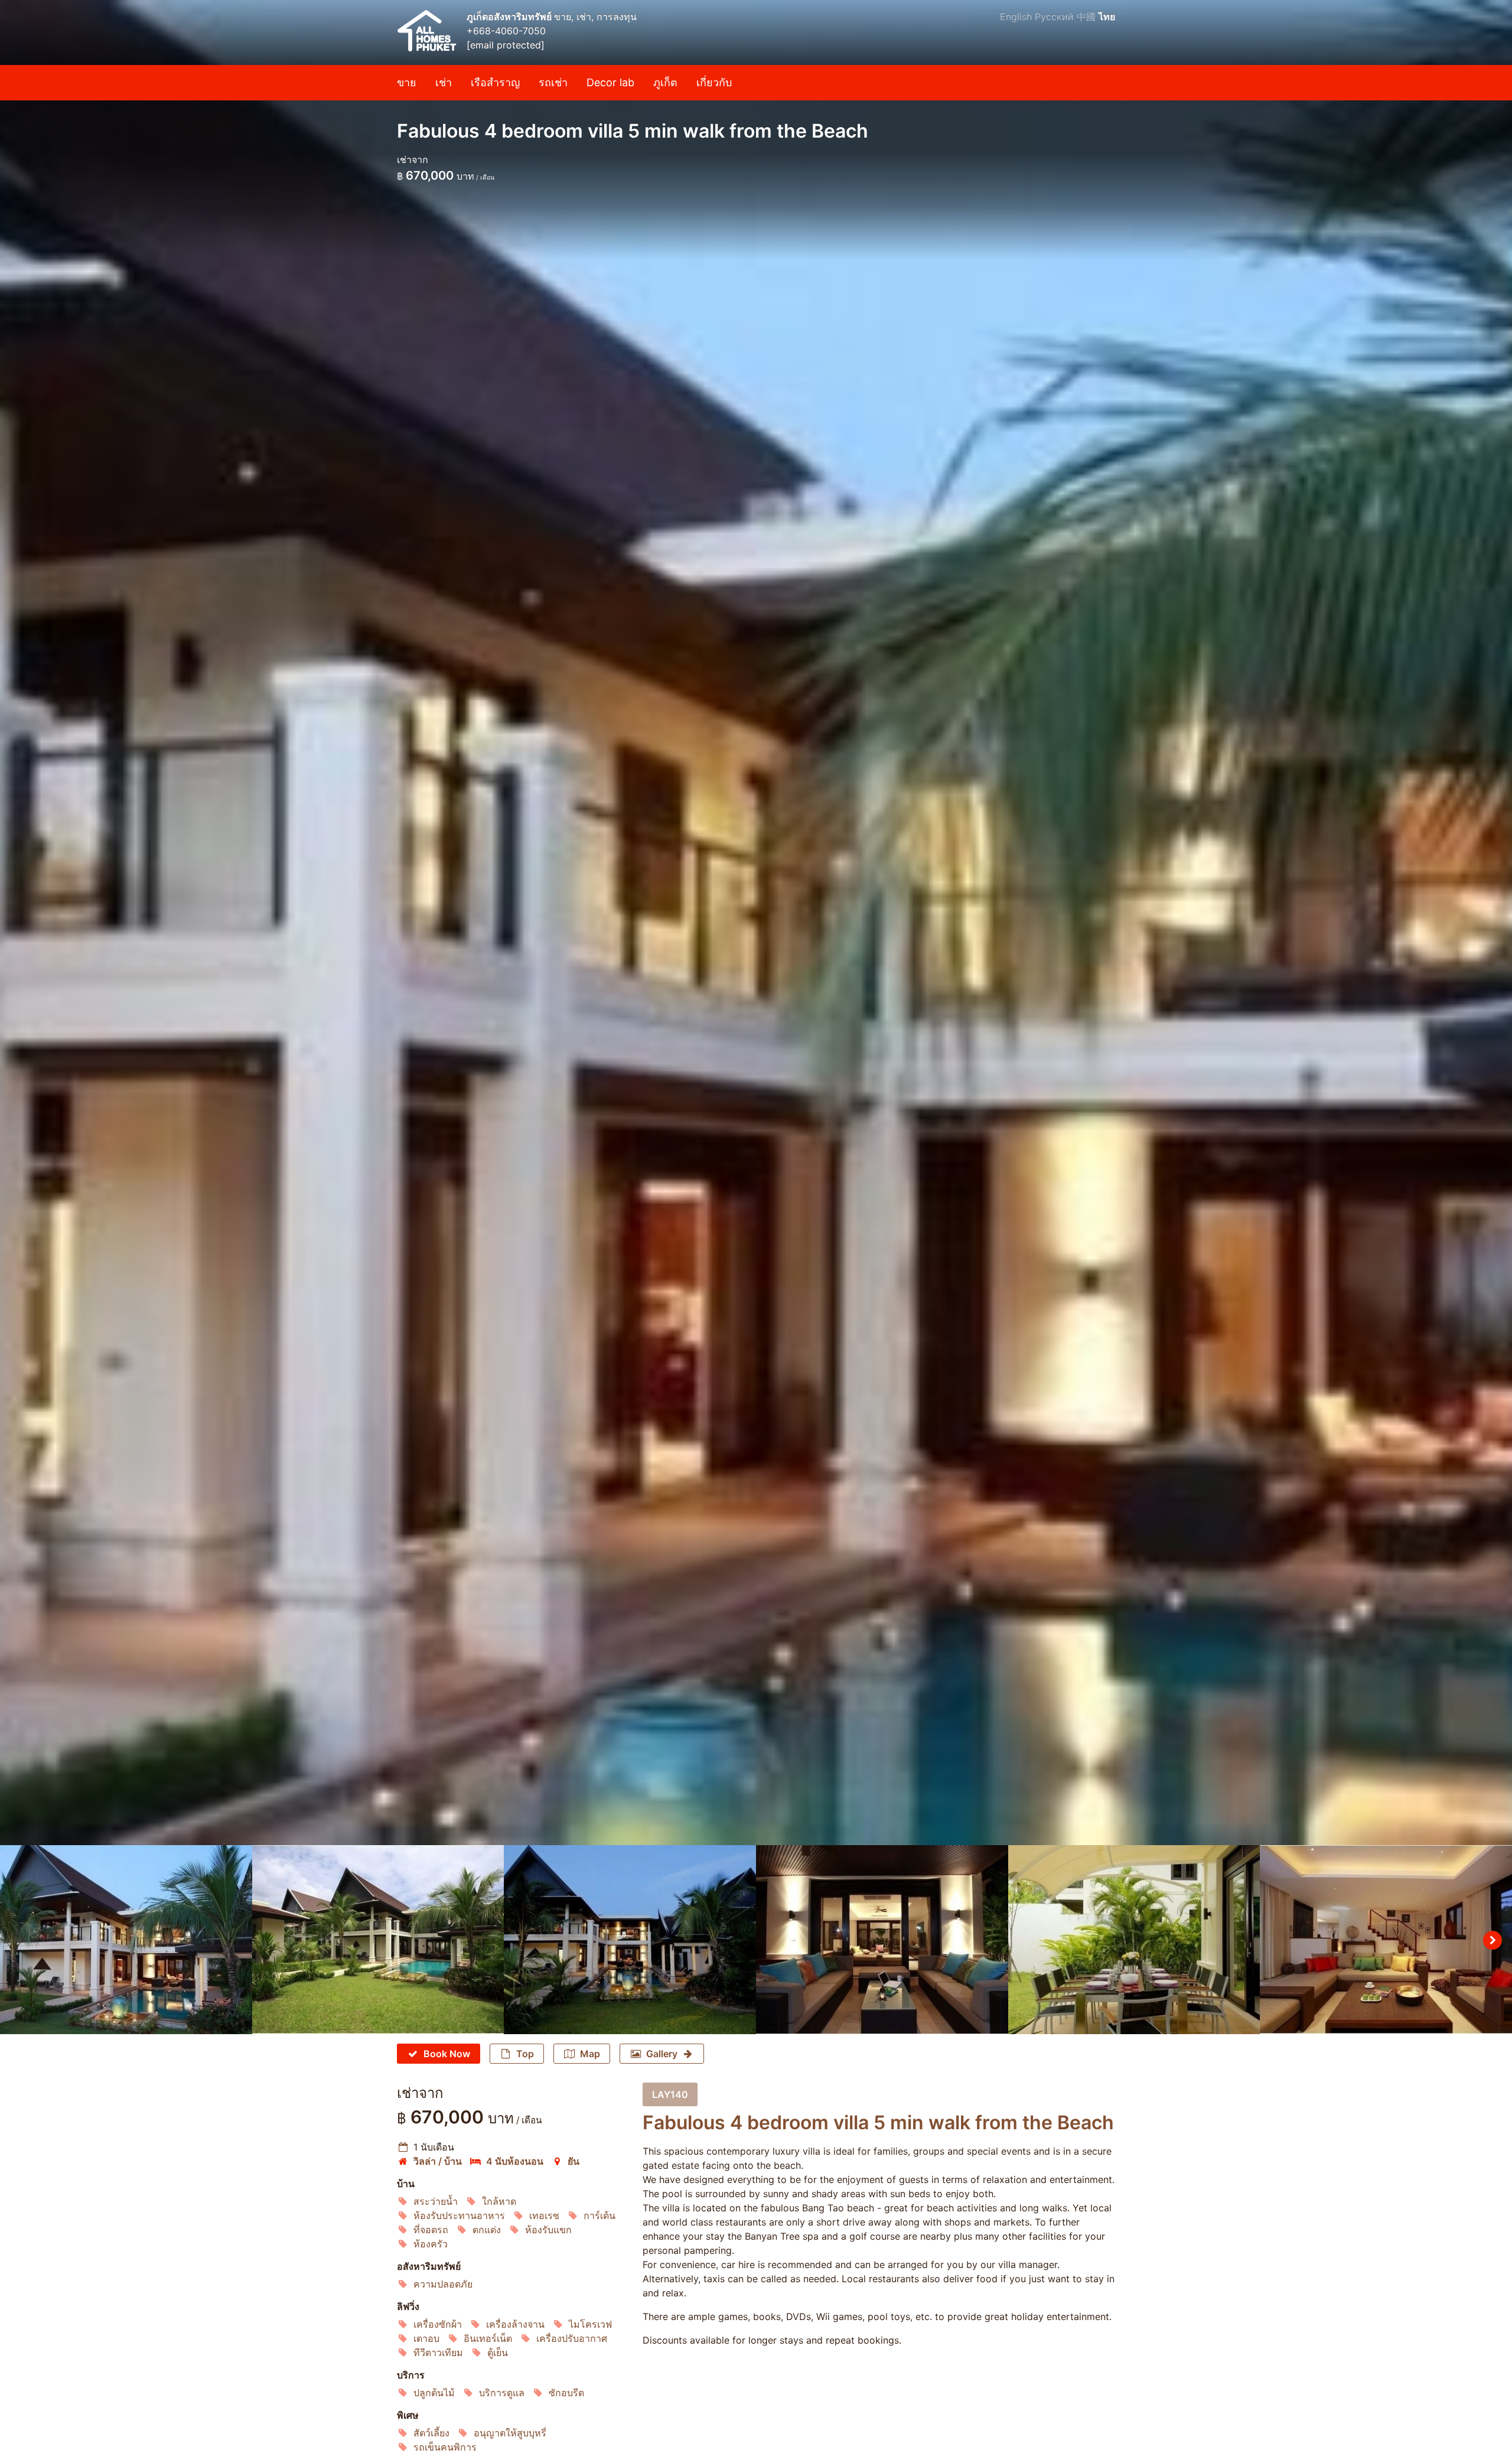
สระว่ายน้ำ (436, 2201)
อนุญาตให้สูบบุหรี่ (510, 2433)
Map (590, 2054)
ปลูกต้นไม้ (434, 2393)
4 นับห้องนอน (515, 2161)
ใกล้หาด (499, 2201)
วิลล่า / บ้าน (438, 2161)
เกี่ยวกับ (714, 82)
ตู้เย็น (498, 2353)
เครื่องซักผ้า (438, 2324)
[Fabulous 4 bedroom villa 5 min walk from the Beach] (756, 923)
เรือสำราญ (495, 82)
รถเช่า (553, 82)
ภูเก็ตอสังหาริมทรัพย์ (510, 17)
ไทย (1107, 17)
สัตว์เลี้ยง (431, 2433)
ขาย (407, 82)
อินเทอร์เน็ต (488, 2338)
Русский (1054, 17)
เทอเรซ (544, 2215)
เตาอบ (426, 2338)
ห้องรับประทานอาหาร (459, 2215)
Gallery (662, 2054)
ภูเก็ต (665, 82)
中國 (1086, 17)
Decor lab (610, 82)
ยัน (573, 2161)
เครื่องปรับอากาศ (572, 2338)
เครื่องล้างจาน (515, 2324)
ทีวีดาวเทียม (438, 2353)
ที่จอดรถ (431, 2230)
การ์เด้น (599, 2215)
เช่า (444, 82)
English (1016, 17)
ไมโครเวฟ (590, 2324)
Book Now (447, 2054)
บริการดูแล (502, 2393)
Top (525, 2054)
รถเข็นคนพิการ (445, 2447)
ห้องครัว (431, 2244)
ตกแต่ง (487, 2230)
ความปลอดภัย (443, 2284)
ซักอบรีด (566, 2393)
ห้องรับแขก (548, 2230)
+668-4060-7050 (506, 31)
